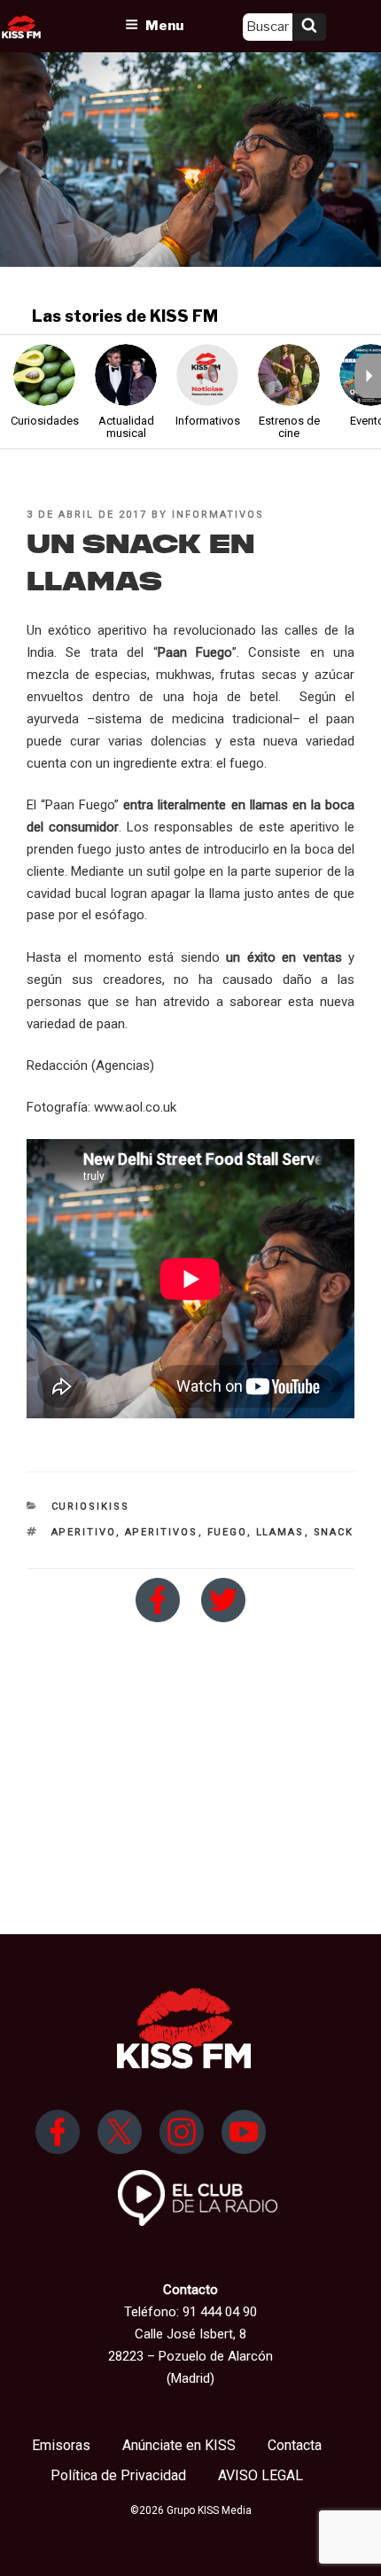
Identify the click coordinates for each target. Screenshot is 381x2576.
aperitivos (162, 1532)
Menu (164, 26)
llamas (280, 1532)
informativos (218, 515)
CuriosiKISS (91, 1507)
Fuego (227, 1532)
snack (334, 1532)
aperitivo (84, 1532)
